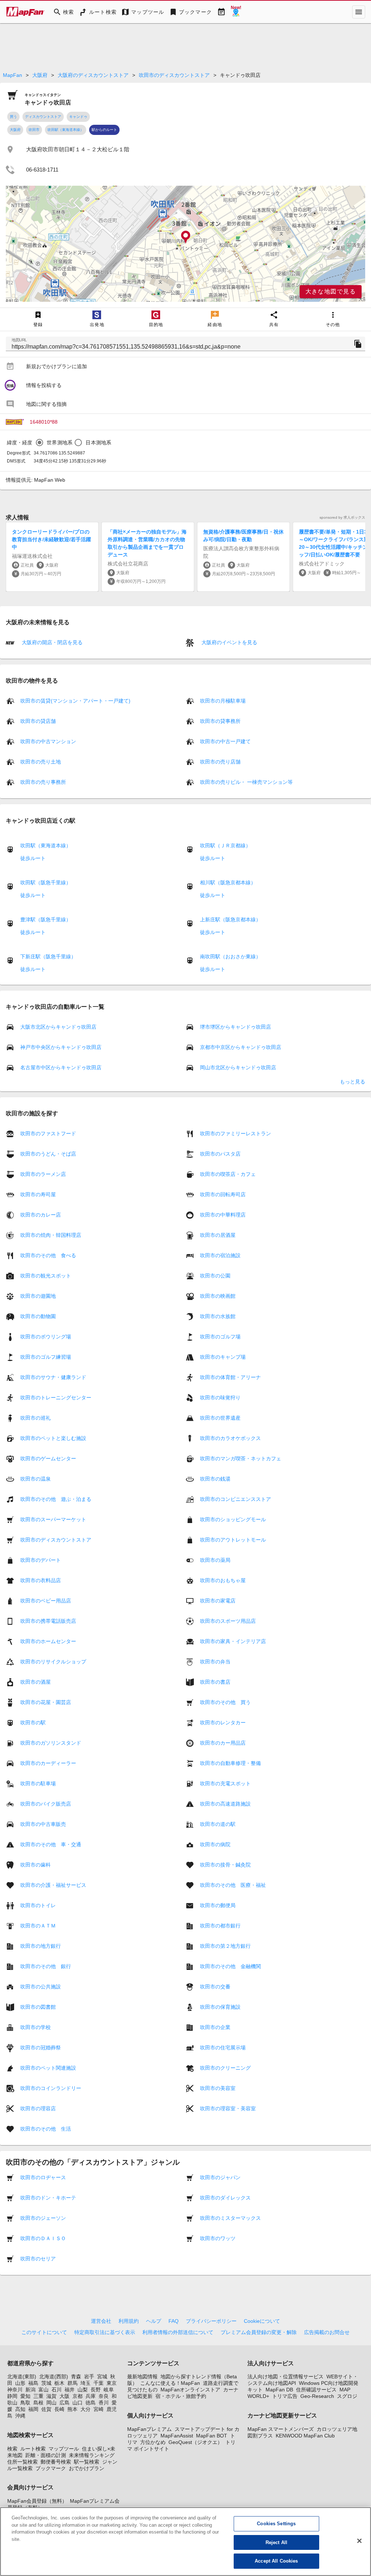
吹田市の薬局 (215, 1560)
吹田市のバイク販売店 (46, 1804)
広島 (64, 2403)
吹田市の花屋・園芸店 (46, 1702)
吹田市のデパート (41, 1560)
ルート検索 (33, 2449)
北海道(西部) (54, 2377)
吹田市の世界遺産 (220, 1418)
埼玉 (86, 2383)
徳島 (91, 2403)
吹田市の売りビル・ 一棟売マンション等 (246, 782)
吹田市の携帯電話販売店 (48, 1621)
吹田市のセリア (38, 2259)
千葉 (99, 2383)
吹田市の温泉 (36, 1479)
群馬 (72, 2383)
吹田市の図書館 (38, 2007)
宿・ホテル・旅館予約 (181, 2396)
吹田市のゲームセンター (48, 1458)
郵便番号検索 (56, 2462)
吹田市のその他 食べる (48, 1255)
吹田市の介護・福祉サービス (53, 1885)
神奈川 (15, 2390)
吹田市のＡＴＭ (38, 1926)
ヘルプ (154, 2321)
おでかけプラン (87, 2468)
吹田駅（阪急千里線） (46, 882)
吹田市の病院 (215, 1844)
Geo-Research (317, 2396)
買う (13, 117)
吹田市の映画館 (218, 1296)
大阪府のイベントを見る (229, 642)
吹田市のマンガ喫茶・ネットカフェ (241, 1458)
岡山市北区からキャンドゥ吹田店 (238, 1067)
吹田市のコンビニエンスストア (235, 1499)
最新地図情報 (142, 2377)
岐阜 (109, 2390)
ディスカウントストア (43, 117)
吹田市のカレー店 (41, 1215)
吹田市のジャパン (220, 2177)
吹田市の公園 (215, 1276)
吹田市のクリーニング (225, 2068)
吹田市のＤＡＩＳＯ (43, 2238)
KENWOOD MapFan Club (305, 2436)
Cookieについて (262, 2321)
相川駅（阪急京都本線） (228, 882)
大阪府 (40, 75)
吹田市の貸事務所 (220, 721)
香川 (104, 2403)
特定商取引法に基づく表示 (105, 2332)
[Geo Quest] (236, 12)
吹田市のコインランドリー (51, 2088)
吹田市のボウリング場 (46, 1337)
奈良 (104, 2396)
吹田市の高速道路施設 (225, 1804)
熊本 (72, 2409)
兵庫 (91, 2396)
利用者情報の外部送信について (178, 2332)
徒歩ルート (33, 858)
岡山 (51, 2403)
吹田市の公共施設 (41, 1987)
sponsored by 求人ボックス (342, 517)
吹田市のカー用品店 (223, 1743)
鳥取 (25, 2403)
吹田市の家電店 (218, 1601)
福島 (33, 2383)
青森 (76, 2377)
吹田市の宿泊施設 (220, 1255)
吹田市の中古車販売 (43, 1824)
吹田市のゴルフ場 (220, 1337)
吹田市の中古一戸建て (225, 741)
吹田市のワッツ (218, 2238)
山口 (78, 2403)
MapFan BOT (212, 2436)
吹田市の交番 (215, 1987)
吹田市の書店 (215, 1682)
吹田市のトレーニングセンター (56, 1398)
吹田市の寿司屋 (38, 1194)
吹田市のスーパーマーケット (53, 1519)
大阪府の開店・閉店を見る (51, 642)
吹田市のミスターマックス (230, 2218)
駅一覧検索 (87, 2462)
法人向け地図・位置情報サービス (285, 2377)
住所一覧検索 (22, 2462)
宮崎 (99, 2409)
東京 (112, 2383)
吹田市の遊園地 (38, 1296)
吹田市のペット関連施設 (48, 2068)
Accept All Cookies (276, 2561)
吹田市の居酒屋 (218, 1235)
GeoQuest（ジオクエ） (195, 2442)
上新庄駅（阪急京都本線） (230, 919)
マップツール (64, 2449)
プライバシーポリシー (211, 2321)
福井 (70, 2390)
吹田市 (34, 130)
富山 (43, 2390)
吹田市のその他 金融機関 (230, 1966)
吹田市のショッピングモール (233, 1519)
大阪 (64, 2396)
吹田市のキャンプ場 (223, 1357)
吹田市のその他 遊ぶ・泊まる (56, 1499)
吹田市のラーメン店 (43, 1174)
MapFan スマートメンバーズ (281, 2429)
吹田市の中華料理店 (223, 1215)
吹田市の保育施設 (220, 2007)
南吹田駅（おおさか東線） (230, 956)
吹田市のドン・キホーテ (48, 2198)
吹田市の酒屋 (36, 1682)
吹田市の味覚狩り (220, 1398)
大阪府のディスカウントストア (93, 75)
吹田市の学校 (36, 2027)
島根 (38, 2403)
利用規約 (129, 2321)
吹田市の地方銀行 (41, 1946)
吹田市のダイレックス (225, 2198)
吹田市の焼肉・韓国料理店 (51, 1235)
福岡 (33, 2409)
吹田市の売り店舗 (220, 762)
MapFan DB (279, 2390)
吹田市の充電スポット (225, 1783)
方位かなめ (153, 2442)
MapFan (12, 75)
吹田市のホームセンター (48, 1641)
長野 (96, 2390)
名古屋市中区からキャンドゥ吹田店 (61, 1067)
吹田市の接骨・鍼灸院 (225, 1865)
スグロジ (347, 2396)
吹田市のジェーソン (43, 2218)
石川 (57, 2390)
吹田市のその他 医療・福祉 (233, 1885)
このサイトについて (44, 2332)
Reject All (276, 2542)
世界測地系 (60, 443)
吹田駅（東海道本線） (66, 130)
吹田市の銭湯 (215, 1479)
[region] (185, 244)
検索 (12, 2449)
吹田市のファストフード (48, 1133)
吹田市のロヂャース (43, 2177)
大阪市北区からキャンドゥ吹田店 (58, 1027)
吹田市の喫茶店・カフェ (228, 1174)
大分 (86, 2409)
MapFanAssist (177, 2436)
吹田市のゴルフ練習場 (46, 1357)
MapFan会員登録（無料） (37, 2501)
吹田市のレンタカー (223, 1723)
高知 (20, 2409)
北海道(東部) (22, 2377)
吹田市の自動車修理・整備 (230, 1763)
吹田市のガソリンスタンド (51, 1743)
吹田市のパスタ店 (220, 1154)
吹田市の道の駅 (218, 1824)
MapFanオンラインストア (190, 2390)
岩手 (89, 2377)
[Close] (359, 2541)
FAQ (174, 2321)
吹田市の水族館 (218, 1316)
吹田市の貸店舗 (38, 721)
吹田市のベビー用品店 (46, 1601)
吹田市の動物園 (38, 1316)
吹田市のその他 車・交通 (51, 1844)
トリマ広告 (285, 2396)
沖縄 (20, 2416)
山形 (20, 2383)
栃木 (59, 2383)
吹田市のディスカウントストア (174, 75)
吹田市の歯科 (36, 1865)
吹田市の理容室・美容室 (228, 2108)
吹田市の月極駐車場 (223, 701)
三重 (38, 2396)
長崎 (59, 2409)
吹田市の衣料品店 (41, 1580)
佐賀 (46, 2409)
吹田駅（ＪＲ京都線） (225, 845)
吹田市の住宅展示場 (223, 2048)
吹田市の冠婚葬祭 (41, 2048)
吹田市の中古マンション (48, 741)
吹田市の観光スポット (46, 1276)
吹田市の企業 (215, 2027)
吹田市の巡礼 (36, 1418)
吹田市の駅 (33, 1723)
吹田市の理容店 (38, 2108)
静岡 (12, 2396)
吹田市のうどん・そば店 (48, 1154)
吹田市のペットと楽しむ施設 (53, 1438)
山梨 (83, 2390)
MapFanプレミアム (149, 2429)
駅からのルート (104, 130)
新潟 (30, 2390)
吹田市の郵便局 (218, 1905)
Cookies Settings (276, 2524)
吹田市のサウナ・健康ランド (53, 1377)
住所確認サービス (316, 2390)
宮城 (102, 2377)
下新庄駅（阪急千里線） (48, 956)
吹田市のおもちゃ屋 (223, 1580)
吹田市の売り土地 (41, 762)
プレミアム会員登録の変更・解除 (259, 2332)
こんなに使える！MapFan (170, 2383)
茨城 (46, 2383)
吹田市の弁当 (215, 1662)
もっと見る (353, 1082)
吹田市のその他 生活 (46, 2129)
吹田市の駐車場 (38, 1783)
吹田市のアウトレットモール (233, 1540)
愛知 (25, 2396)
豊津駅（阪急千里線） (46, 919)
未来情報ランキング (92, 2455)
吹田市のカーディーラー (48, 1763)
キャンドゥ (78, 117)
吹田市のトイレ (38, 1905)
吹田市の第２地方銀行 (225, 1946)
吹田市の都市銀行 (220, 1926)
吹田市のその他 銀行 (46, 1966)
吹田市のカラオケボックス (230, 1438)
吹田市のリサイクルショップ (53, 1662)
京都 (78, 2396)
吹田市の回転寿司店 (223, 1194)
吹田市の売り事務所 (43, 782)
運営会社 (101, 2321)
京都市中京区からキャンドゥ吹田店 (241, 1047)
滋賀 (51, 2396)
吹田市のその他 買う (225, 1702)
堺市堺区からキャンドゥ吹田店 (235, 1027)
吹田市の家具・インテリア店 (233, 1641)
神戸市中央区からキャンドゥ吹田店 (61, 1047)
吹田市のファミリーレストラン (235, 1133)
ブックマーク (51, 2468)
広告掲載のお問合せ (327, 2332)
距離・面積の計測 (46, 2455)
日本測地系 (98, 443)
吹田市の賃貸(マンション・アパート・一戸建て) (75, 701)
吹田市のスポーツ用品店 (228, 1621)
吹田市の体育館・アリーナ (230, 1377)
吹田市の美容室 (218, 2088)
